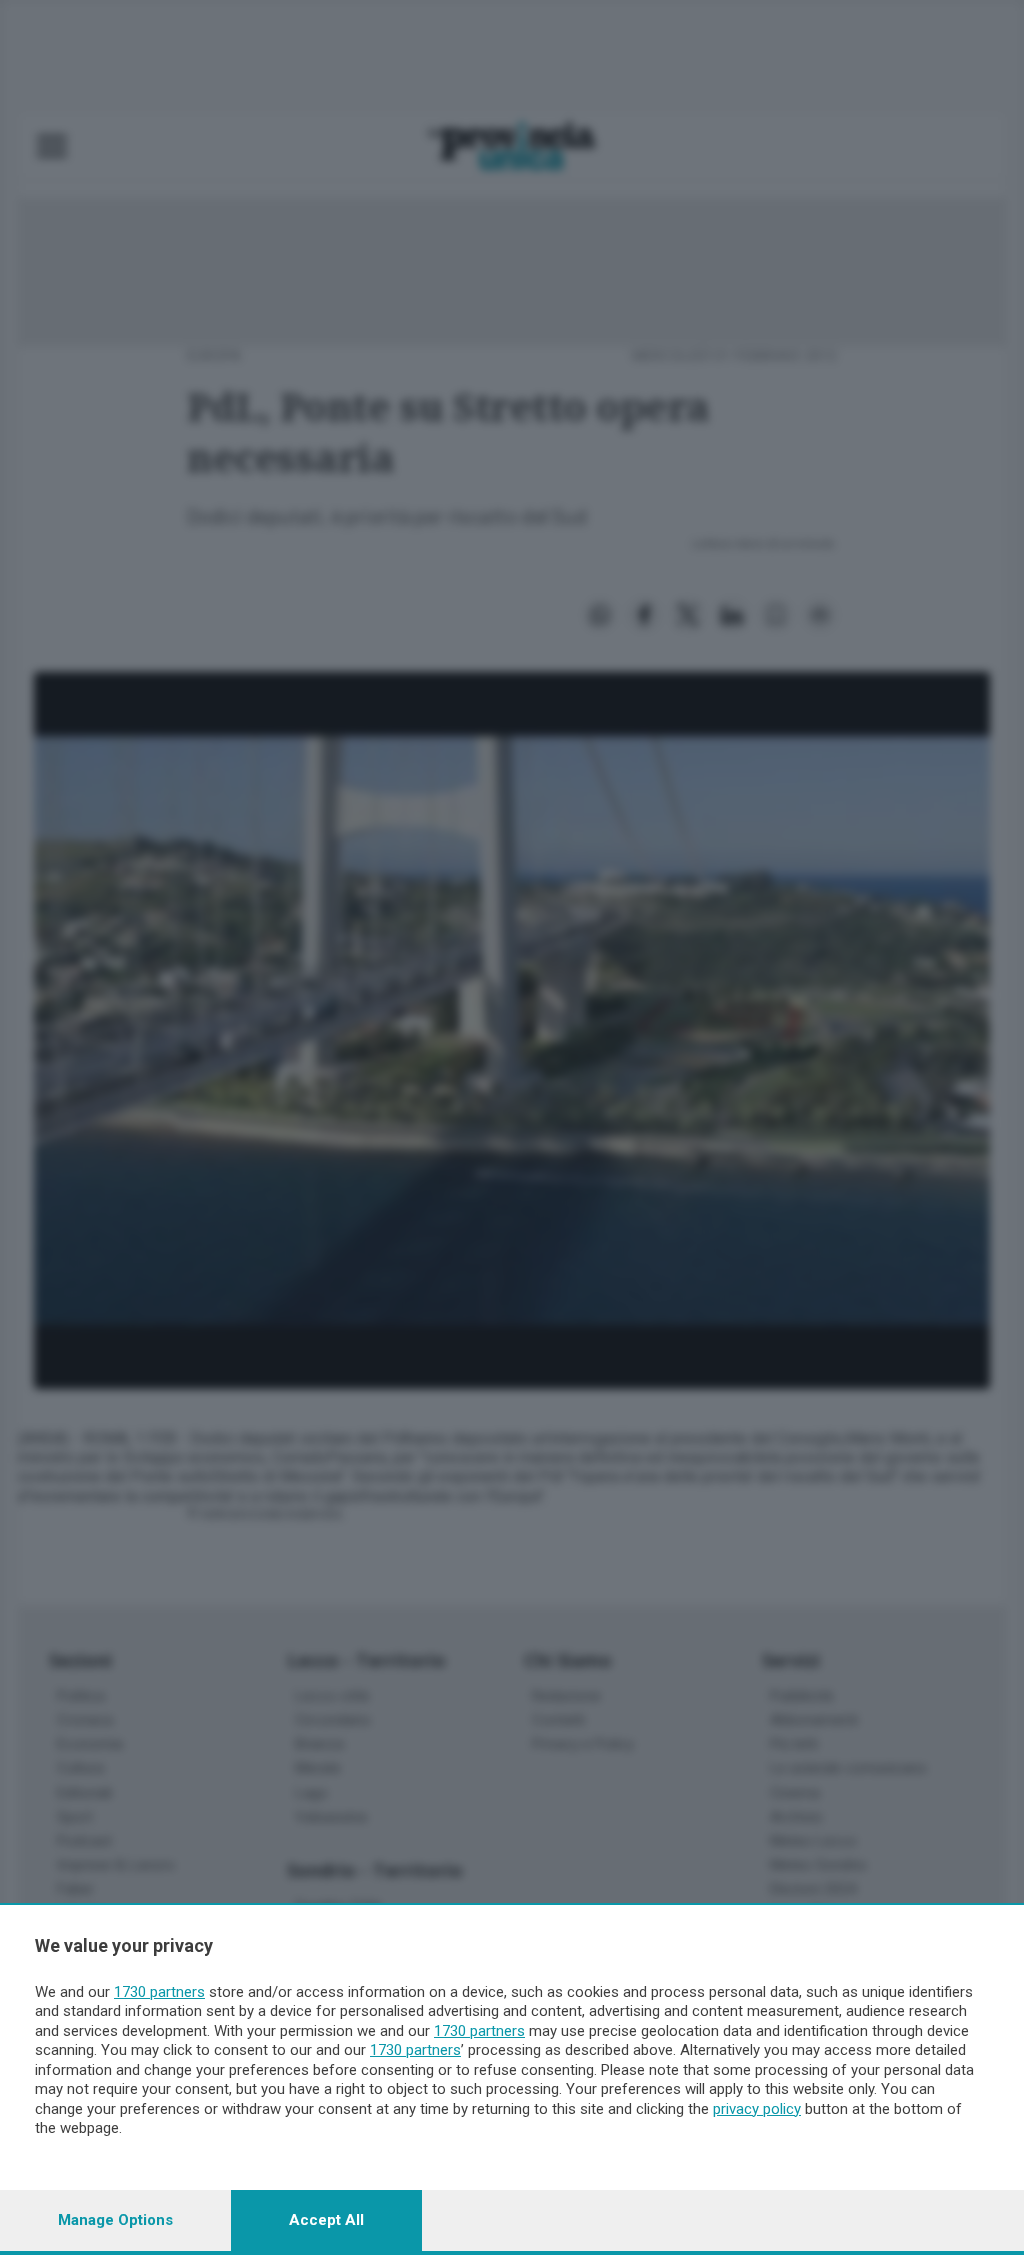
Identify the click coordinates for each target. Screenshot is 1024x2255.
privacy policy (757, 2109)
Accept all (326, 2220)
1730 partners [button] (159, 1992)
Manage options (115, 2220)
